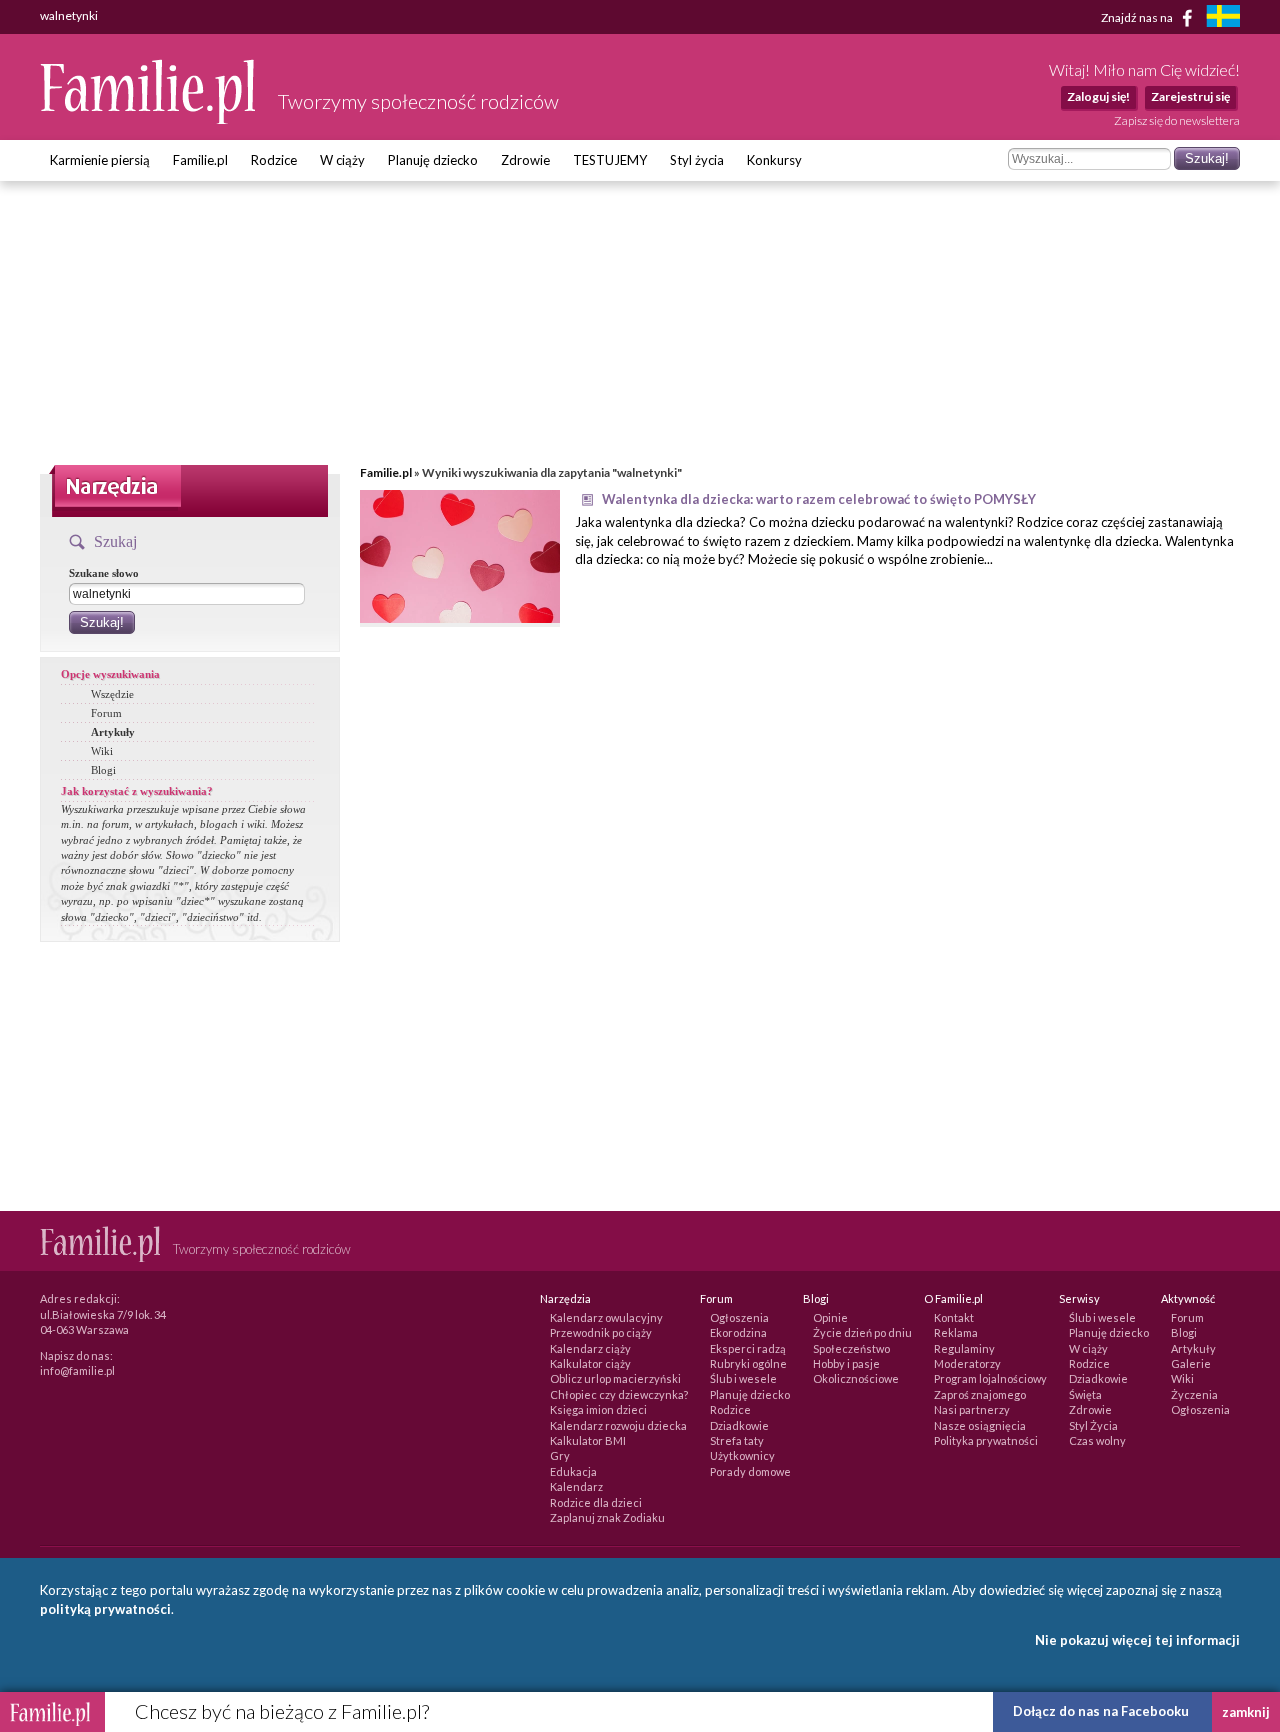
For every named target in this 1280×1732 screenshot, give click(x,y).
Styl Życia (1093, 1425)
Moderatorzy (967, 1363)
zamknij (1246, 1712)
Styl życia (697, 160)
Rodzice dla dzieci (596, 1502)
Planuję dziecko (433, 160)
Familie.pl (200, 160)
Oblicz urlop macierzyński (615, 1378)
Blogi (103, 770)
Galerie (1191, 1363)
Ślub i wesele (743, 1378)
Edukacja (573, 1471)
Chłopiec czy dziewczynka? (619, 1394)
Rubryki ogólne (748, 1363)
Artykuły (113, 732)
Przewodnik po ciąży (601, 1332)
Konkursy (774, 160)
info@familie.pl (77, 1370)
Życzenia (1194, 1394)
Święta (1085, 1394)
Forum (106, 713)
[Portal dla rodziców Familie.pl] (149, 119)
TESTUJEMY (610, 160)
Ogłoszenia (739, 1317)
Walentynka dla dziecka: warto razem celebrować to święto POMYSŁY (819, 499)
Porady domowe (750, 1471)
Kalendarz (576, 1486)
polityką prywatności (105, 1609)
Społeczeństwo (851, 1348)
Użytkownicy (742, 1455)
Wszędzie (112, 694)
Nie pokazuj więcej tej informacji (1137, 1640)
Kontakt (954, 1317)
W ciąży (342, 160)
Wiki (102, 751)
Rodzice (274, 160)
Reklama (956, 1332)
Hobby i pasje (846, 1363)
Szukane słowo (104, 573)
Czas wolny (1097, 1440)
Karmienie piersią (100, 160)
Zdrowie (525, 160)
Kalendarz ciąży (590, 1348)
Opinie (830, 1317)
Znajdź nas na (1138, 16)
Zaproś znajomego (980, 1394)
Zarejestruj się (1190, 96)
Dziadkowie (739, 1425)
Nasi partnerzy (972, 1409)
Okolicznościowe (856, 1378)
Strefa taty (737, 1440)
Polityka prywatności (986, 1440)
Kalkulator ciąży (590, 1363)
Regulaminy (964, 1348)
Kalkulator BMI (588, 1440)
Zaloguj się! (1098, 96)
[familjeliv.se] (1223, 18)
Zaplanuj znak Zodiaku (607, 1517)
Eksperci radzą (748, 1348)
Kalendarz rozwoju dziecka (618, 1425)
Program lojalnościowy (990, 1378)
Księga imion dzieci (598, 1409)
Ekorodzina (738, 1332)
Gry (560, 1455)
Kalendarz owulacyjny (606, 1317)
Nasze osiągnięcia (980, 1425)
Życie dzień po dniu (862, 1332)
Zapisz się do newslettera (1177, 120)
